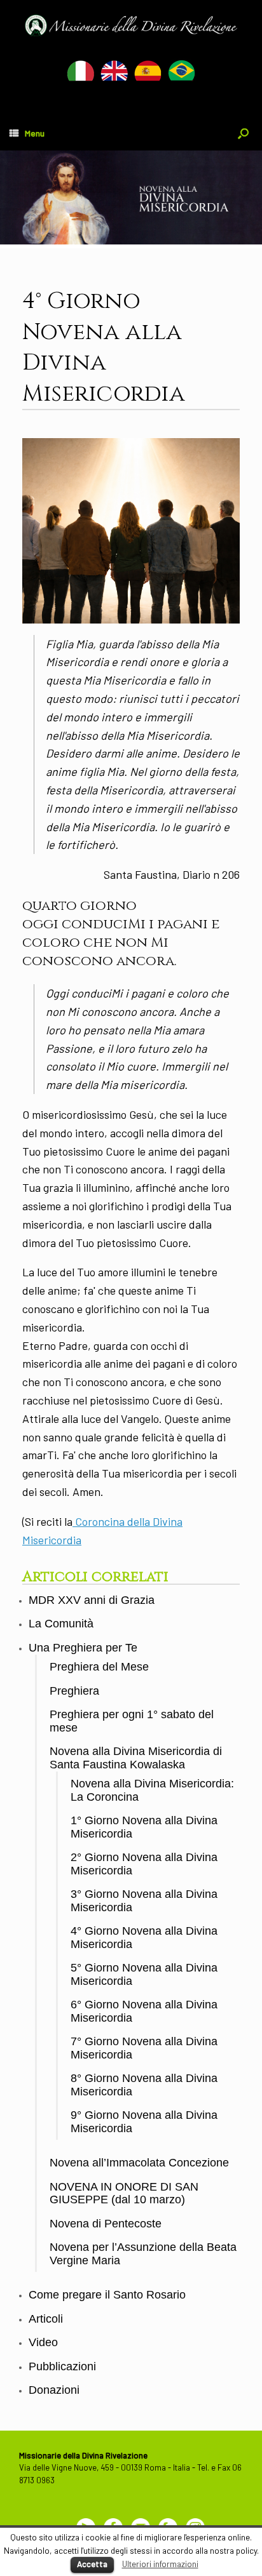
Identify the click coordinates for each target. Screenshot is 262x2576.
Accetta (92, 2564)
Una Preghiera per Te (83, 1648)
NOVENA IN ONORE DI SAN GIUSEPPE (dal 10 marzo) (124, 2193)
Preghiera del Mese (99, 1667)
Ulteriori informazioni (160, 2564)
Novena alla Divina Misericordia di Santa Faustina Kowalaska (136, 1758)
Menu (35, 133)
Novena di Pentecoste (106, 2224)
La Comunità (61, 1624)
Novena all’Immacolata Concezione (139, 2163)
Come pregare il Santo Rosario (107, 2295)
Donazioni (54, 2390)
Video (43, 2342)
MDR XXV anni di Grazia (92, 1600)
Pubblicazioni (62, 2366)
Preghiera (74, 1691)
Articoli (46, 2319)
